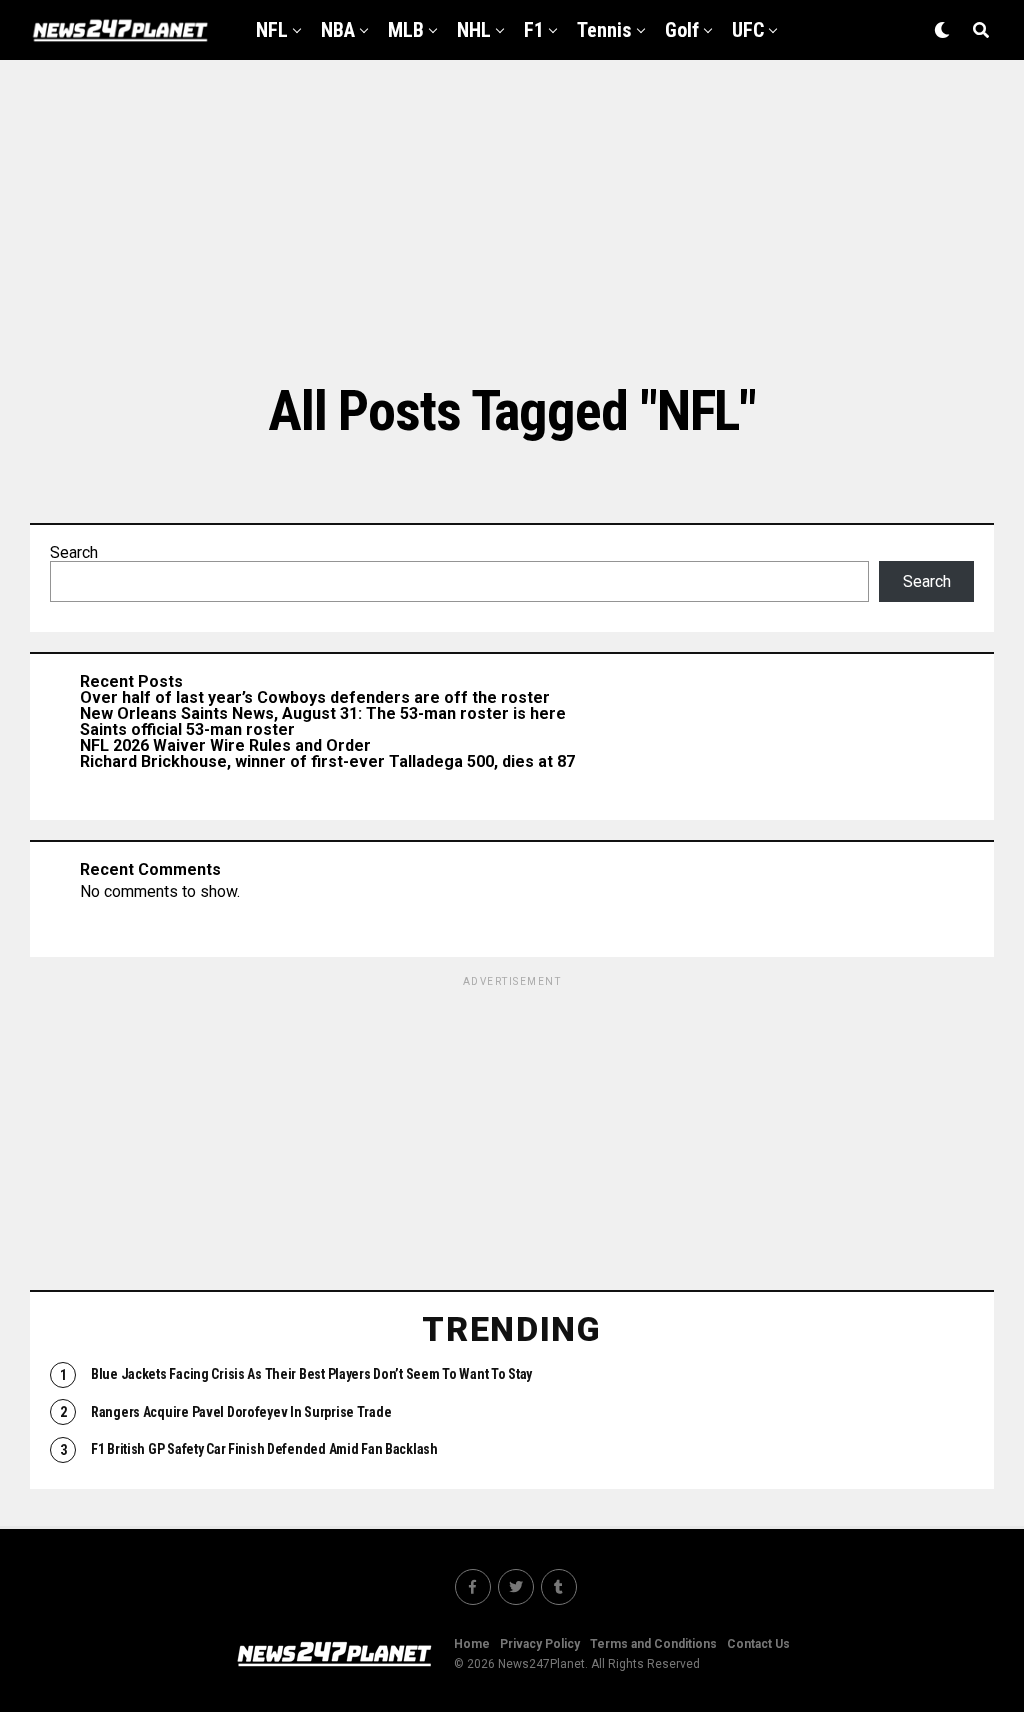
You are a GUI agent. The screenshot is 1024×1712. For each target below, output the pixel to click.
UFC (748, 30)
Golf (682, 30)
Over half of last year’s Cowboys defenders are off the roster (315, 697)
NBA (338, 30)
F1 (534, 30)
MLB (406, 30)
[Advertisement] (512, 220)
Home (472, 1644)
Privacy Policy (540, 1644)
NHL (474, 30)
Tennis (604, 30)
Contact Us (758, 1644)
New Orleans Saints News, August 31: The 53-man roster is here (323, 713)
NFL (272, 30)
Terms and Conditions (653, 1644)
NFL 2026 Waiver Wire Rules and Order (225, 745)
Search (74, 552)
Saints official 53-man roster (187, 729)
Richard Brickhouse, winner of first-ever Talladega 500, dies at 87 (327, 761)
